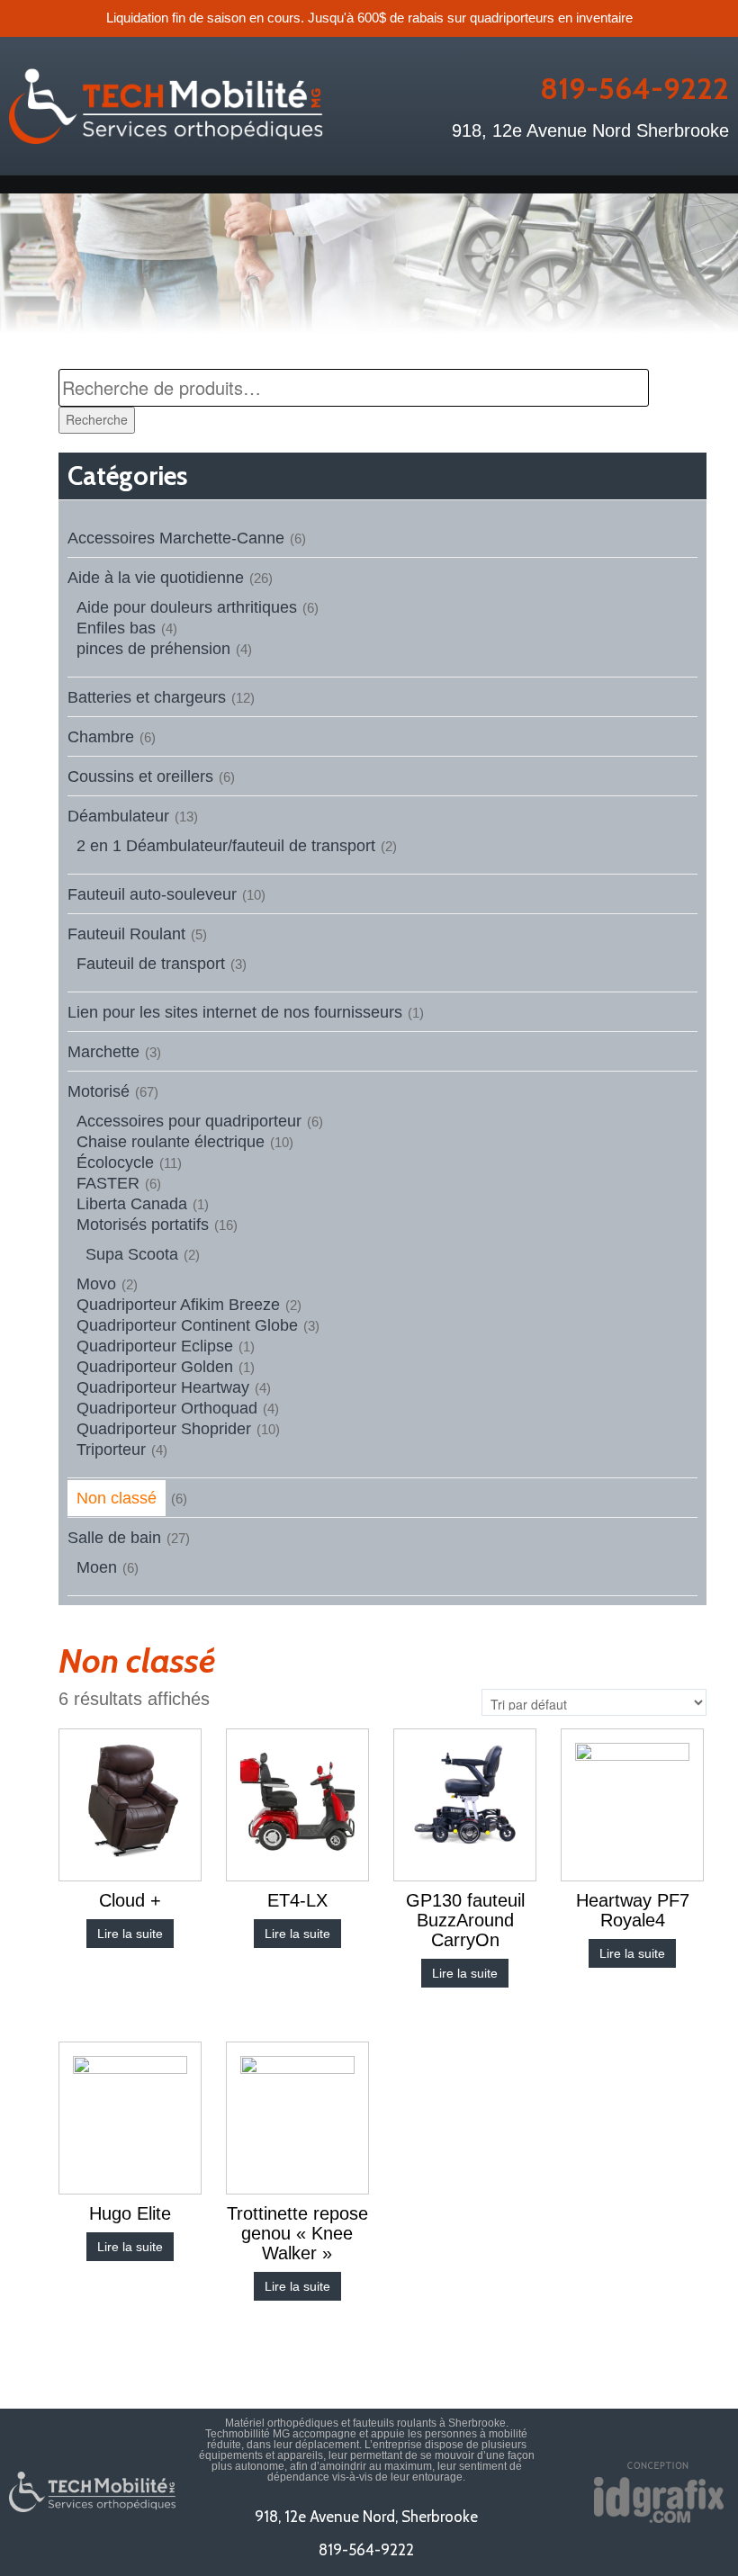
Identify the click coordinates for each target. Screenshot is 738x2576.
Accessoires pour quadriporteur (189, 1121)
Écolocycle (115, 1162)
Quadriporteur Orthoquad (167, 1408)
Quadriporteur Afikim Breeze (178, 1305)
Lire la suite (130, 1934)
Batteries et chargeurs (147, 697)
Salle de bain (114, 1538)
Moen (97, 1567)
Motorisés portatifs (143, 1225)
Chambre (101, 737)
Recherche (97, 419)
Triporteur (111, 1450)
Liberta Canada (132, 1204)
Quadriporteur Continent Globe (187, 1325)
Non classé (117, 1498)
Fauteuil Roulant (126, 934)
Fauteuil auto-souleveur (152, 894)
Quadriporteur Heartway (163, 1387)
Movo (96, 1284)
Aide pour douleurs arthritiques (187, 607)
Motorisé (99, 1091)
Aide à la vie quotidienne (156, 578)
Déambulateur (118, 816)
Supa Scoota (132, 1254)
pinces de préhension (153, 649)
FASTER (108, 1183)
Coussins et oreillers (140, 776)
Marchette (103, 1052)
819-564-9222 (634, 88)
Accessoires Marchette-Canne (176, 538)
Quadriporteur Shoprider (164, 1429)
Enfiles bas (116, 628)
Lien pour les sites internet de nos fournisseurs (235, 1012)
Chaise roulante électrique (171, 1142)
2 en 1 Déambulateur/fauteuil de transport (226, 846)
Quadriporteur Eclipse (155, 1346)
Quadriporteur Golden (155, 1367)
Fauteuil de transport (151, 964)
